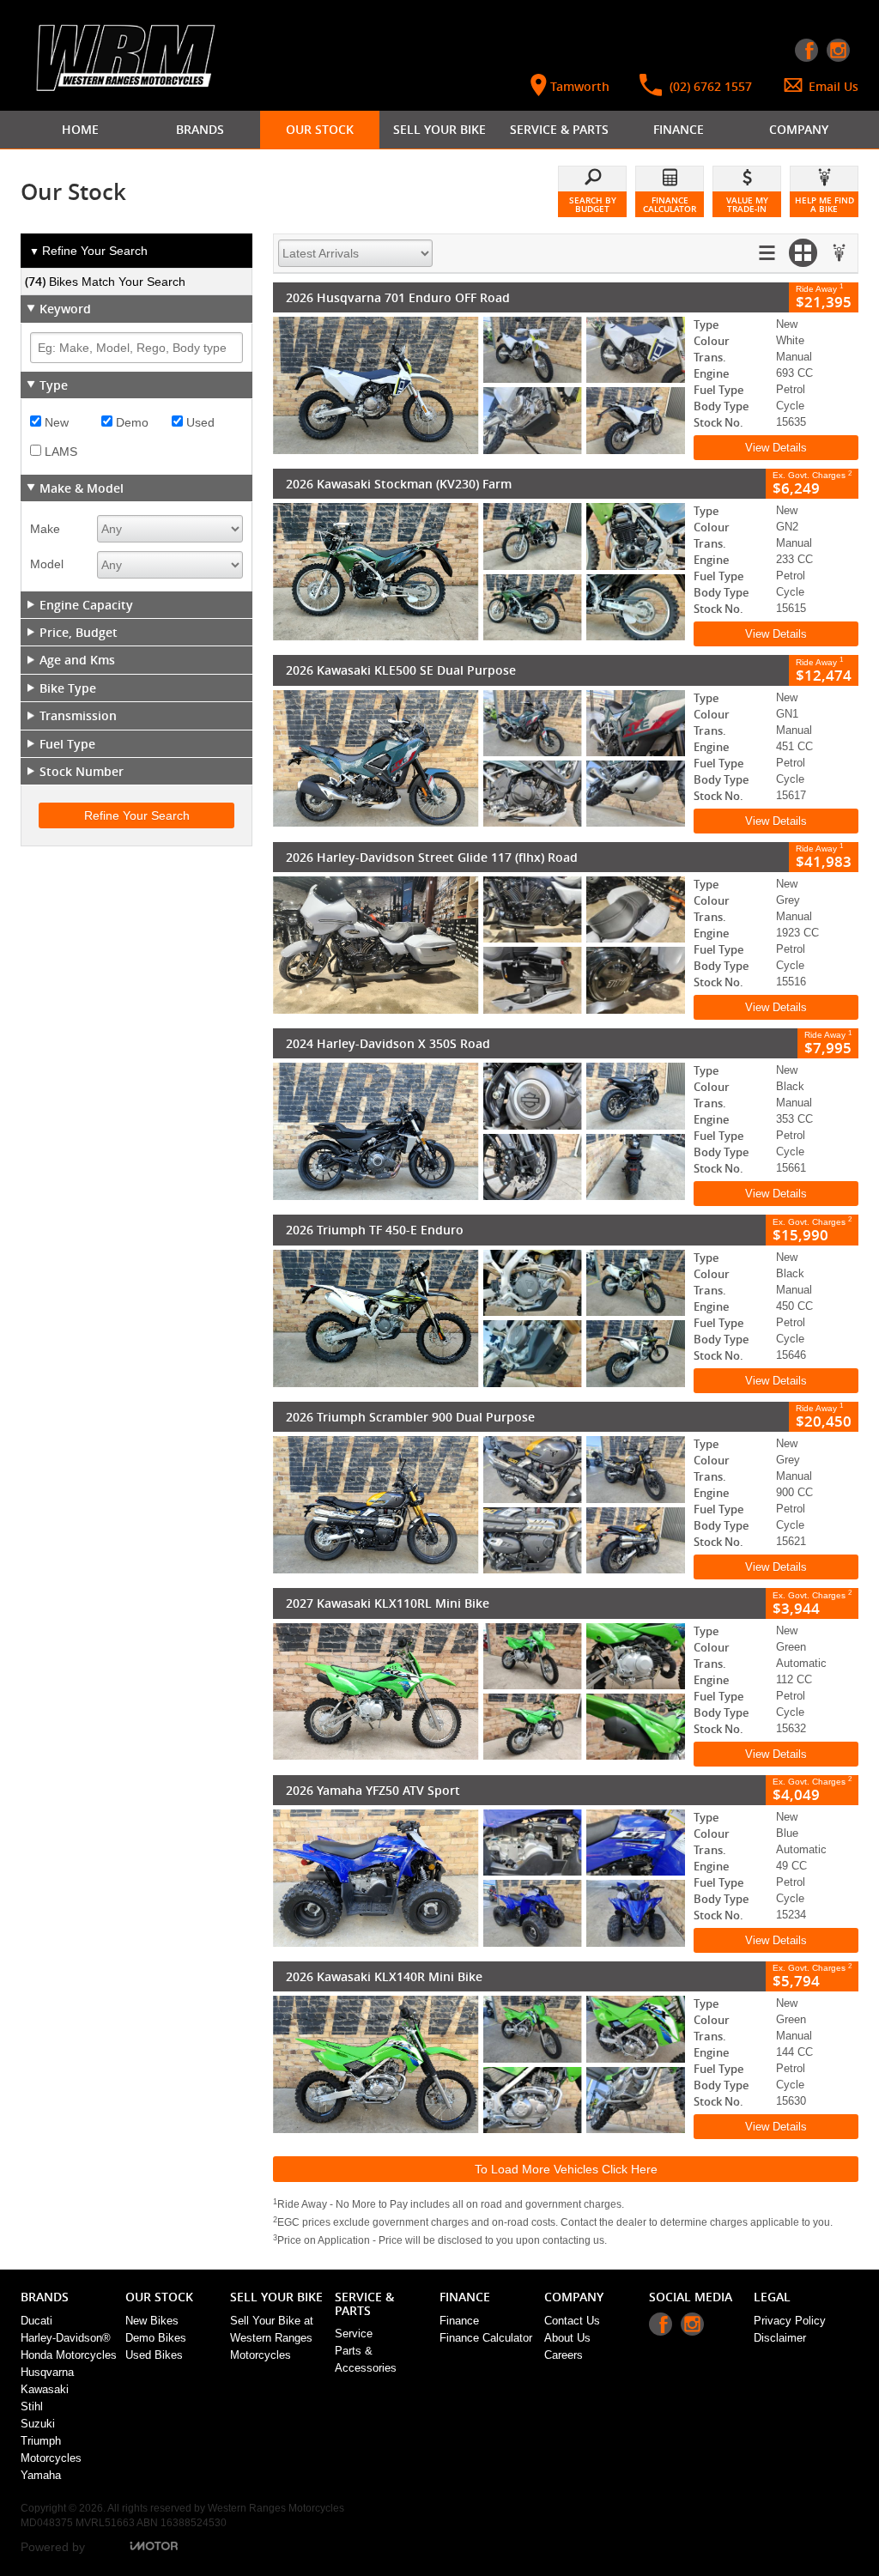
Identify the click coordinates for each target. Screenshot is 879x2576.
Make (45, 529)
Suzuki (38, 2424)
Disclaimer (780, 2338)
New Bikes (152, 2321)
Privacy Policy (790, 2321)
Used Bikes (154, 2355)
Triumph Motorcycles (51, 2449)
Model (47, 564)
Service (354, 2334)
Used (199, 422)
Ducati (36, 2321)
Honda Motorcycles (69, 2355)
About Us (567, 2338)
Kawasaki (45, 2389)
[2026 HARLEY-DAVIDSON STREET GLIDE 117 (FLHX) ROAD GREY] (479, 945)
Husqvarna (47, 2372)
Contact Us (572, 2321)
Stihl (32, 2406)
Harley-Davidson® (66, 2338)
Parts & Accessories (366, 2359)
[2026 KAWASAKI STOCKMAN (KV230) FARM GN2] (479, 572)
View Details (776, 448)
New (55, 422)
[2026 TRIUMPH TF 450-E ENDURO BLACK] (479, 1318)
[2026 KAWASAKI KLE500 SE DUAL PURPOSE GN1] (479, 759)
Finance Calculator (486, 2338)
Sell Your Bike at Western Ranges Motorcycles (272, 2338)
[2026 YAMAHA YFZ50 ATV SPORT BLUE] (479, 1878)
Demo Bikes (156, 2338)
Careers (564, 2355)
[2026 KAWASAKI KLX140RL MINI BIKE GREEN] (479, 2064)
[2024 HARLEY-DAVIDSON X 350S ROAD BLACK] (479, 1131)
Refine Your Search (88, 251)
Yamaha (41, 2475)
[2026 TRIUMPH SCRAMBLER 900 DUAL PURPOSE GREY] (479, 1505)
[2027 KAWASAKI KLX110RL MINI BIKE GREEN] (479, 1692)
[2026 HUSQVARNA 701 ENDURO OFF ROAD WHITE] (479, 385)
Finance (459, 2321)
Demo (130, 422)
